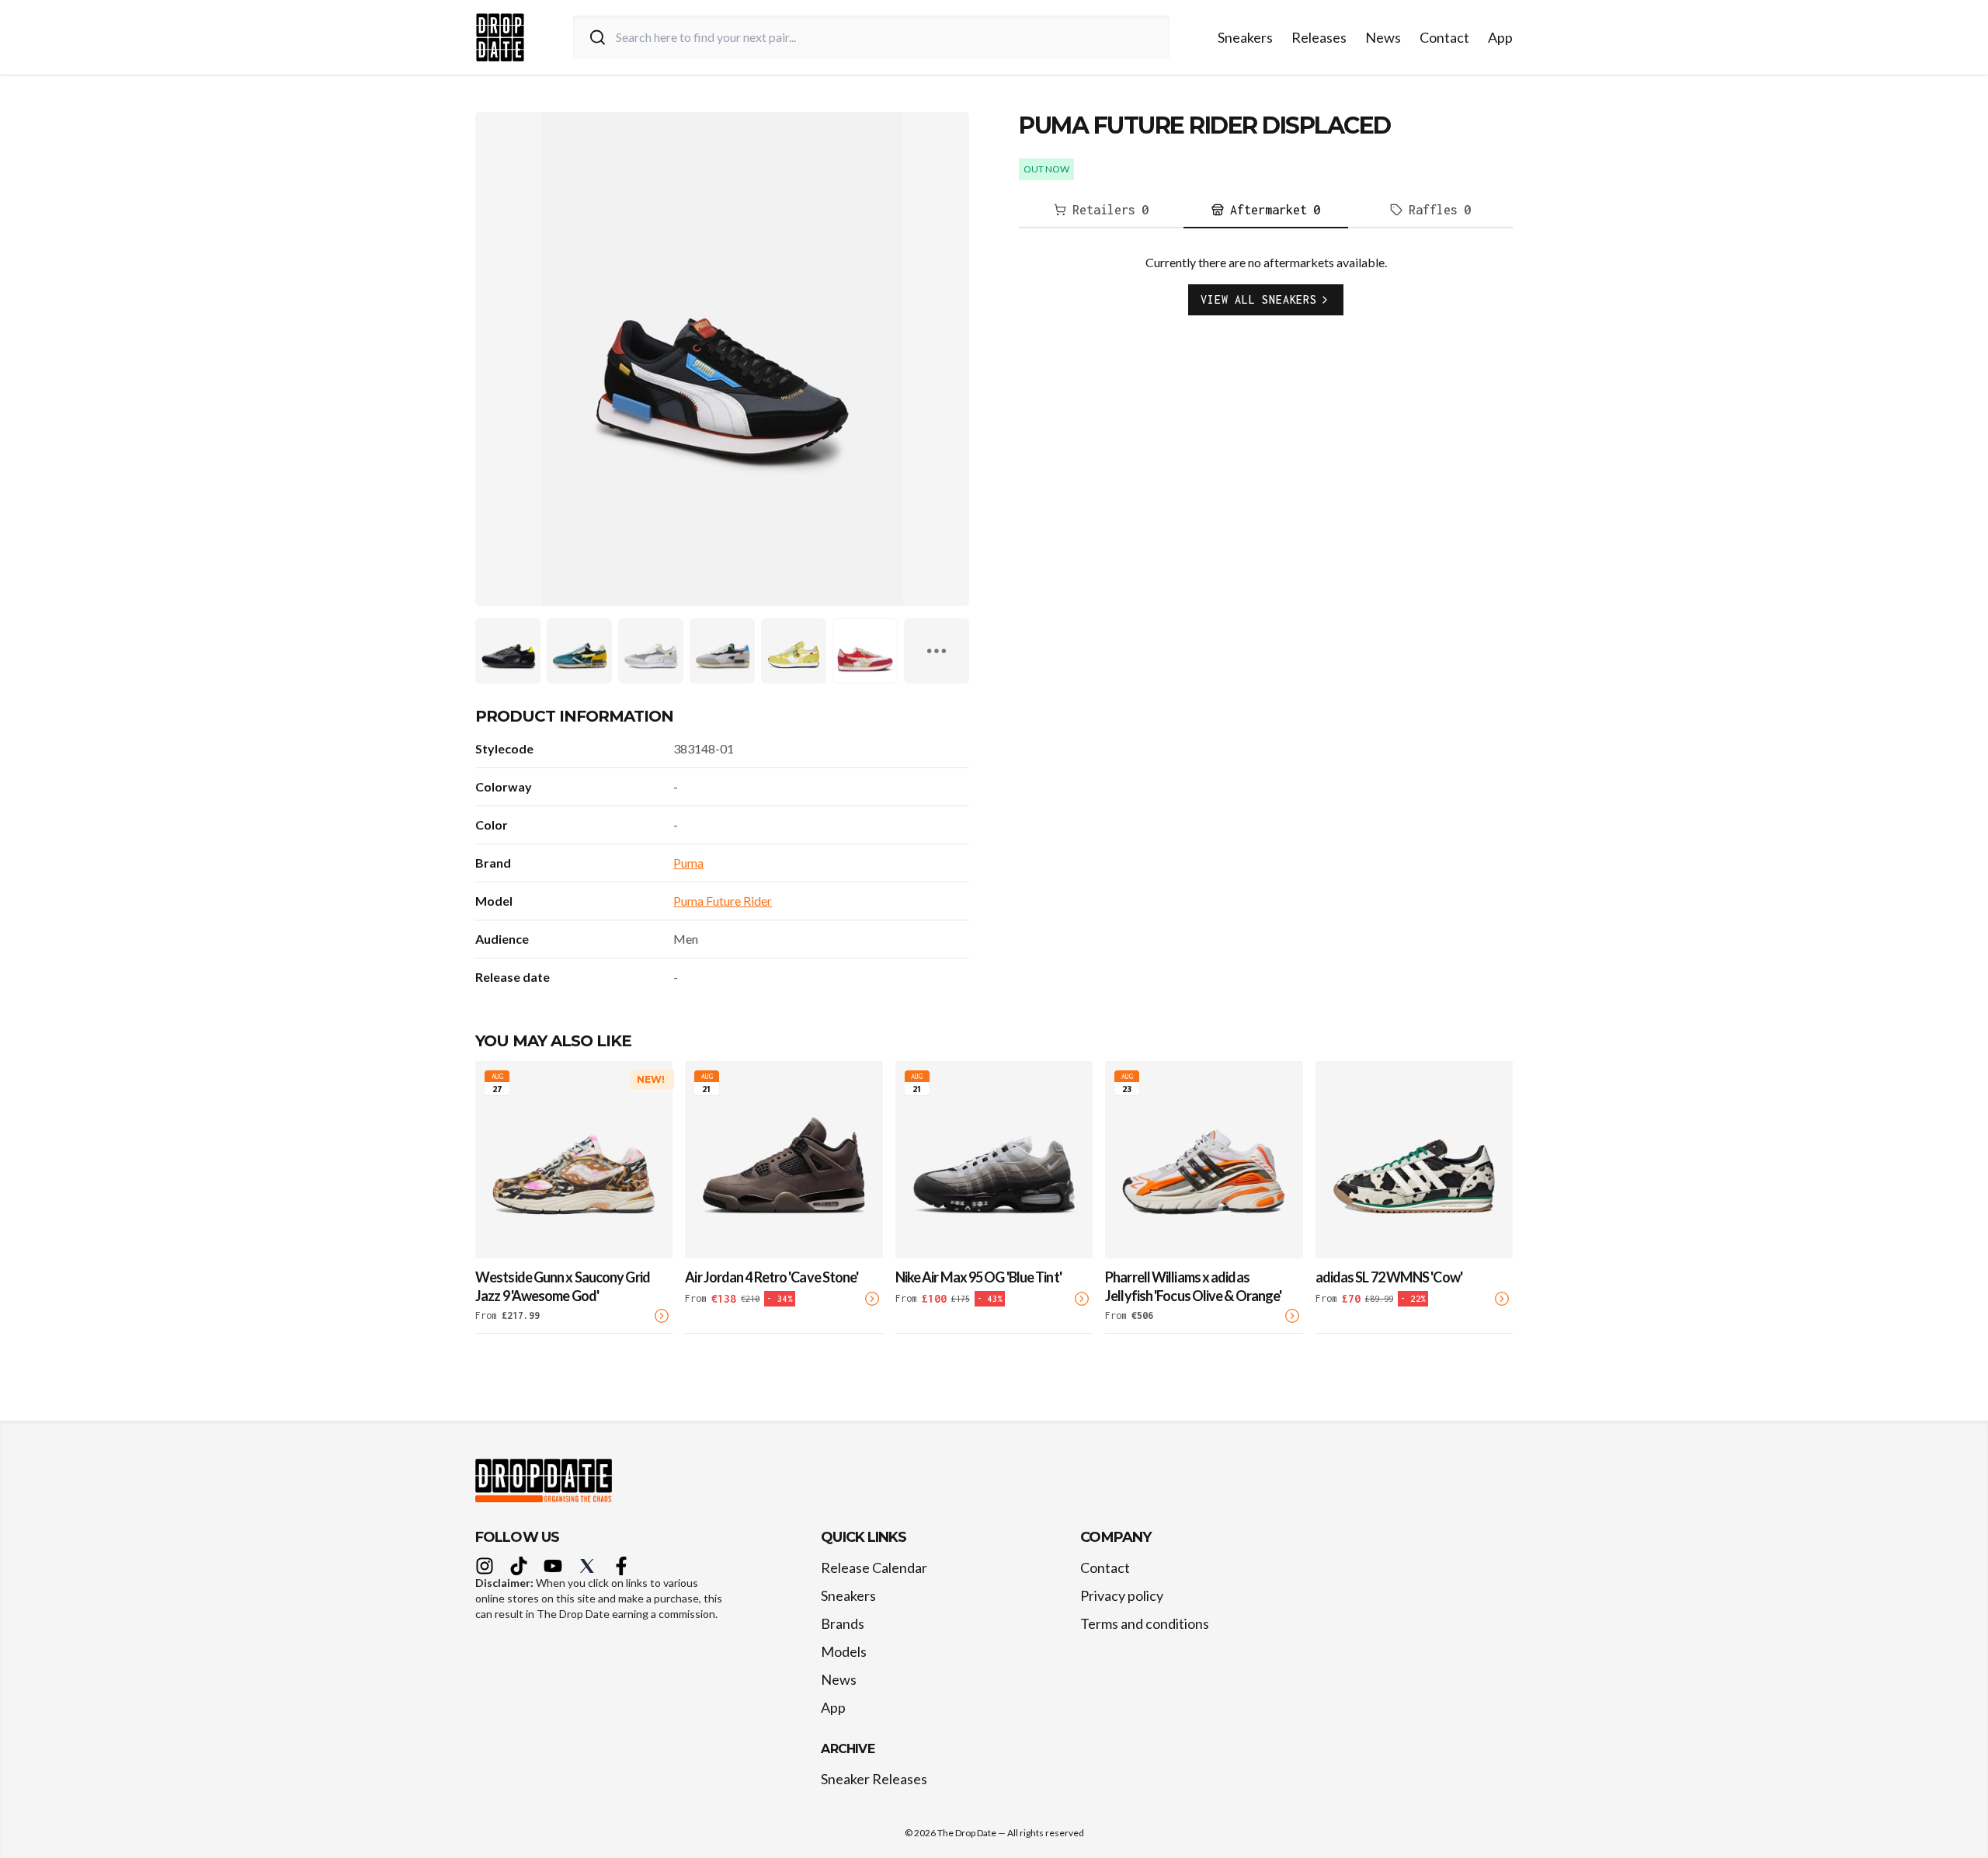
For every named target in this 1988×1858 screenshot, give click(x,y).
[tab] (1101, 211)
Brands (843, 1623)
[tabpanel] (1266, 297)
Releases (1319, 37)
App (1500, 37)
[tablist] (1266, 211)
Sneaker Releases (874, 1779)
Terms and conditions (1145, 1623)
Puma (688, 863)
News (1383, 37)
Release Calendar (874, 1567)
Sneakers (1245, 37)
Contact (1444, 37)
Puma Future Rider (723, 901)
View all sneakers (1259, 299)
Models (844, 1651)
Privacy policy (1122, 1595)
